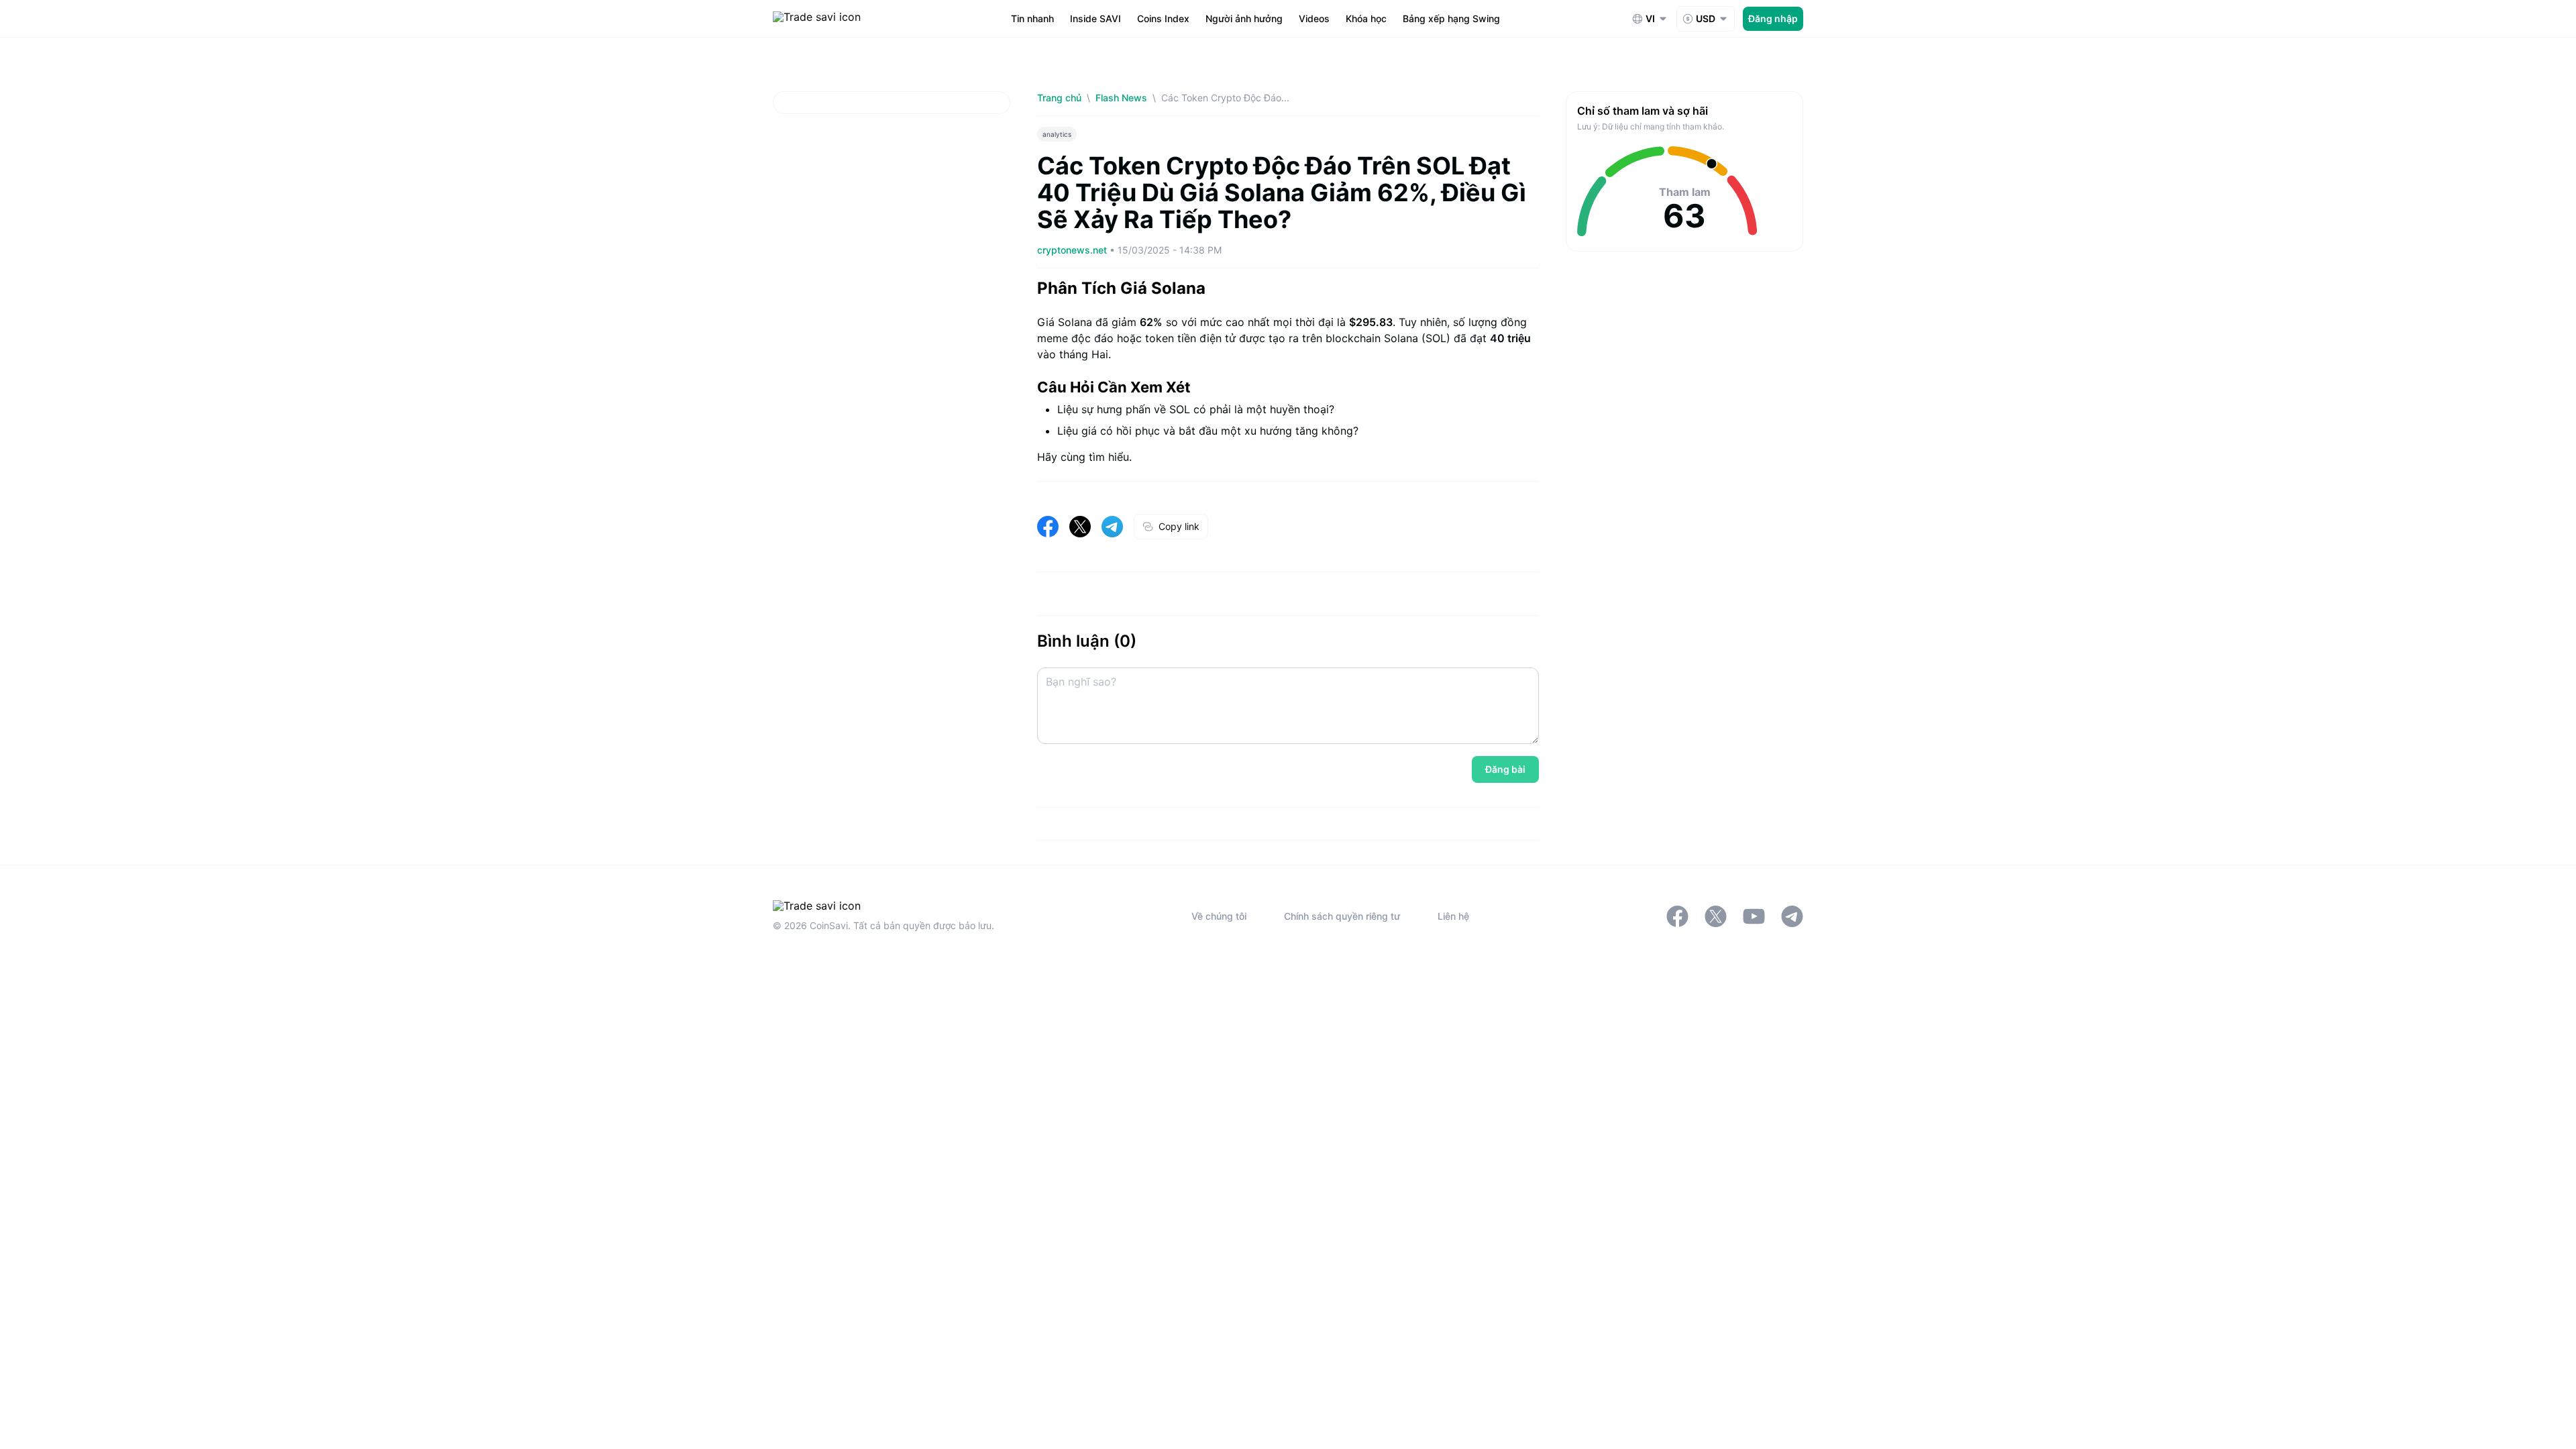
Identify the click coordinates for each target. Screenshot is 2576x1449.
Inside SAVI (1095, 18)
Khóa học (1366, 18)
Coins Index (1163, 18)
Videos (1314, 18)
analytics (1057, 134)
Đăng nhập (1773, 18)
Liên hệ (1453, 916)
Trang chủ (1059, 98)
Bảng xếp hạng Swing (1451, 18)
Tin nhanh (1032, 18)
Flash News (1121, 98)
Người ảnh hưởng (1244, 18)
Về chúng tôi (1219, 916)
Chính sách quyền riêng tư (1342, 916)
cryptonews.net (1073, 250)
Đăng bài (1505, 769)
